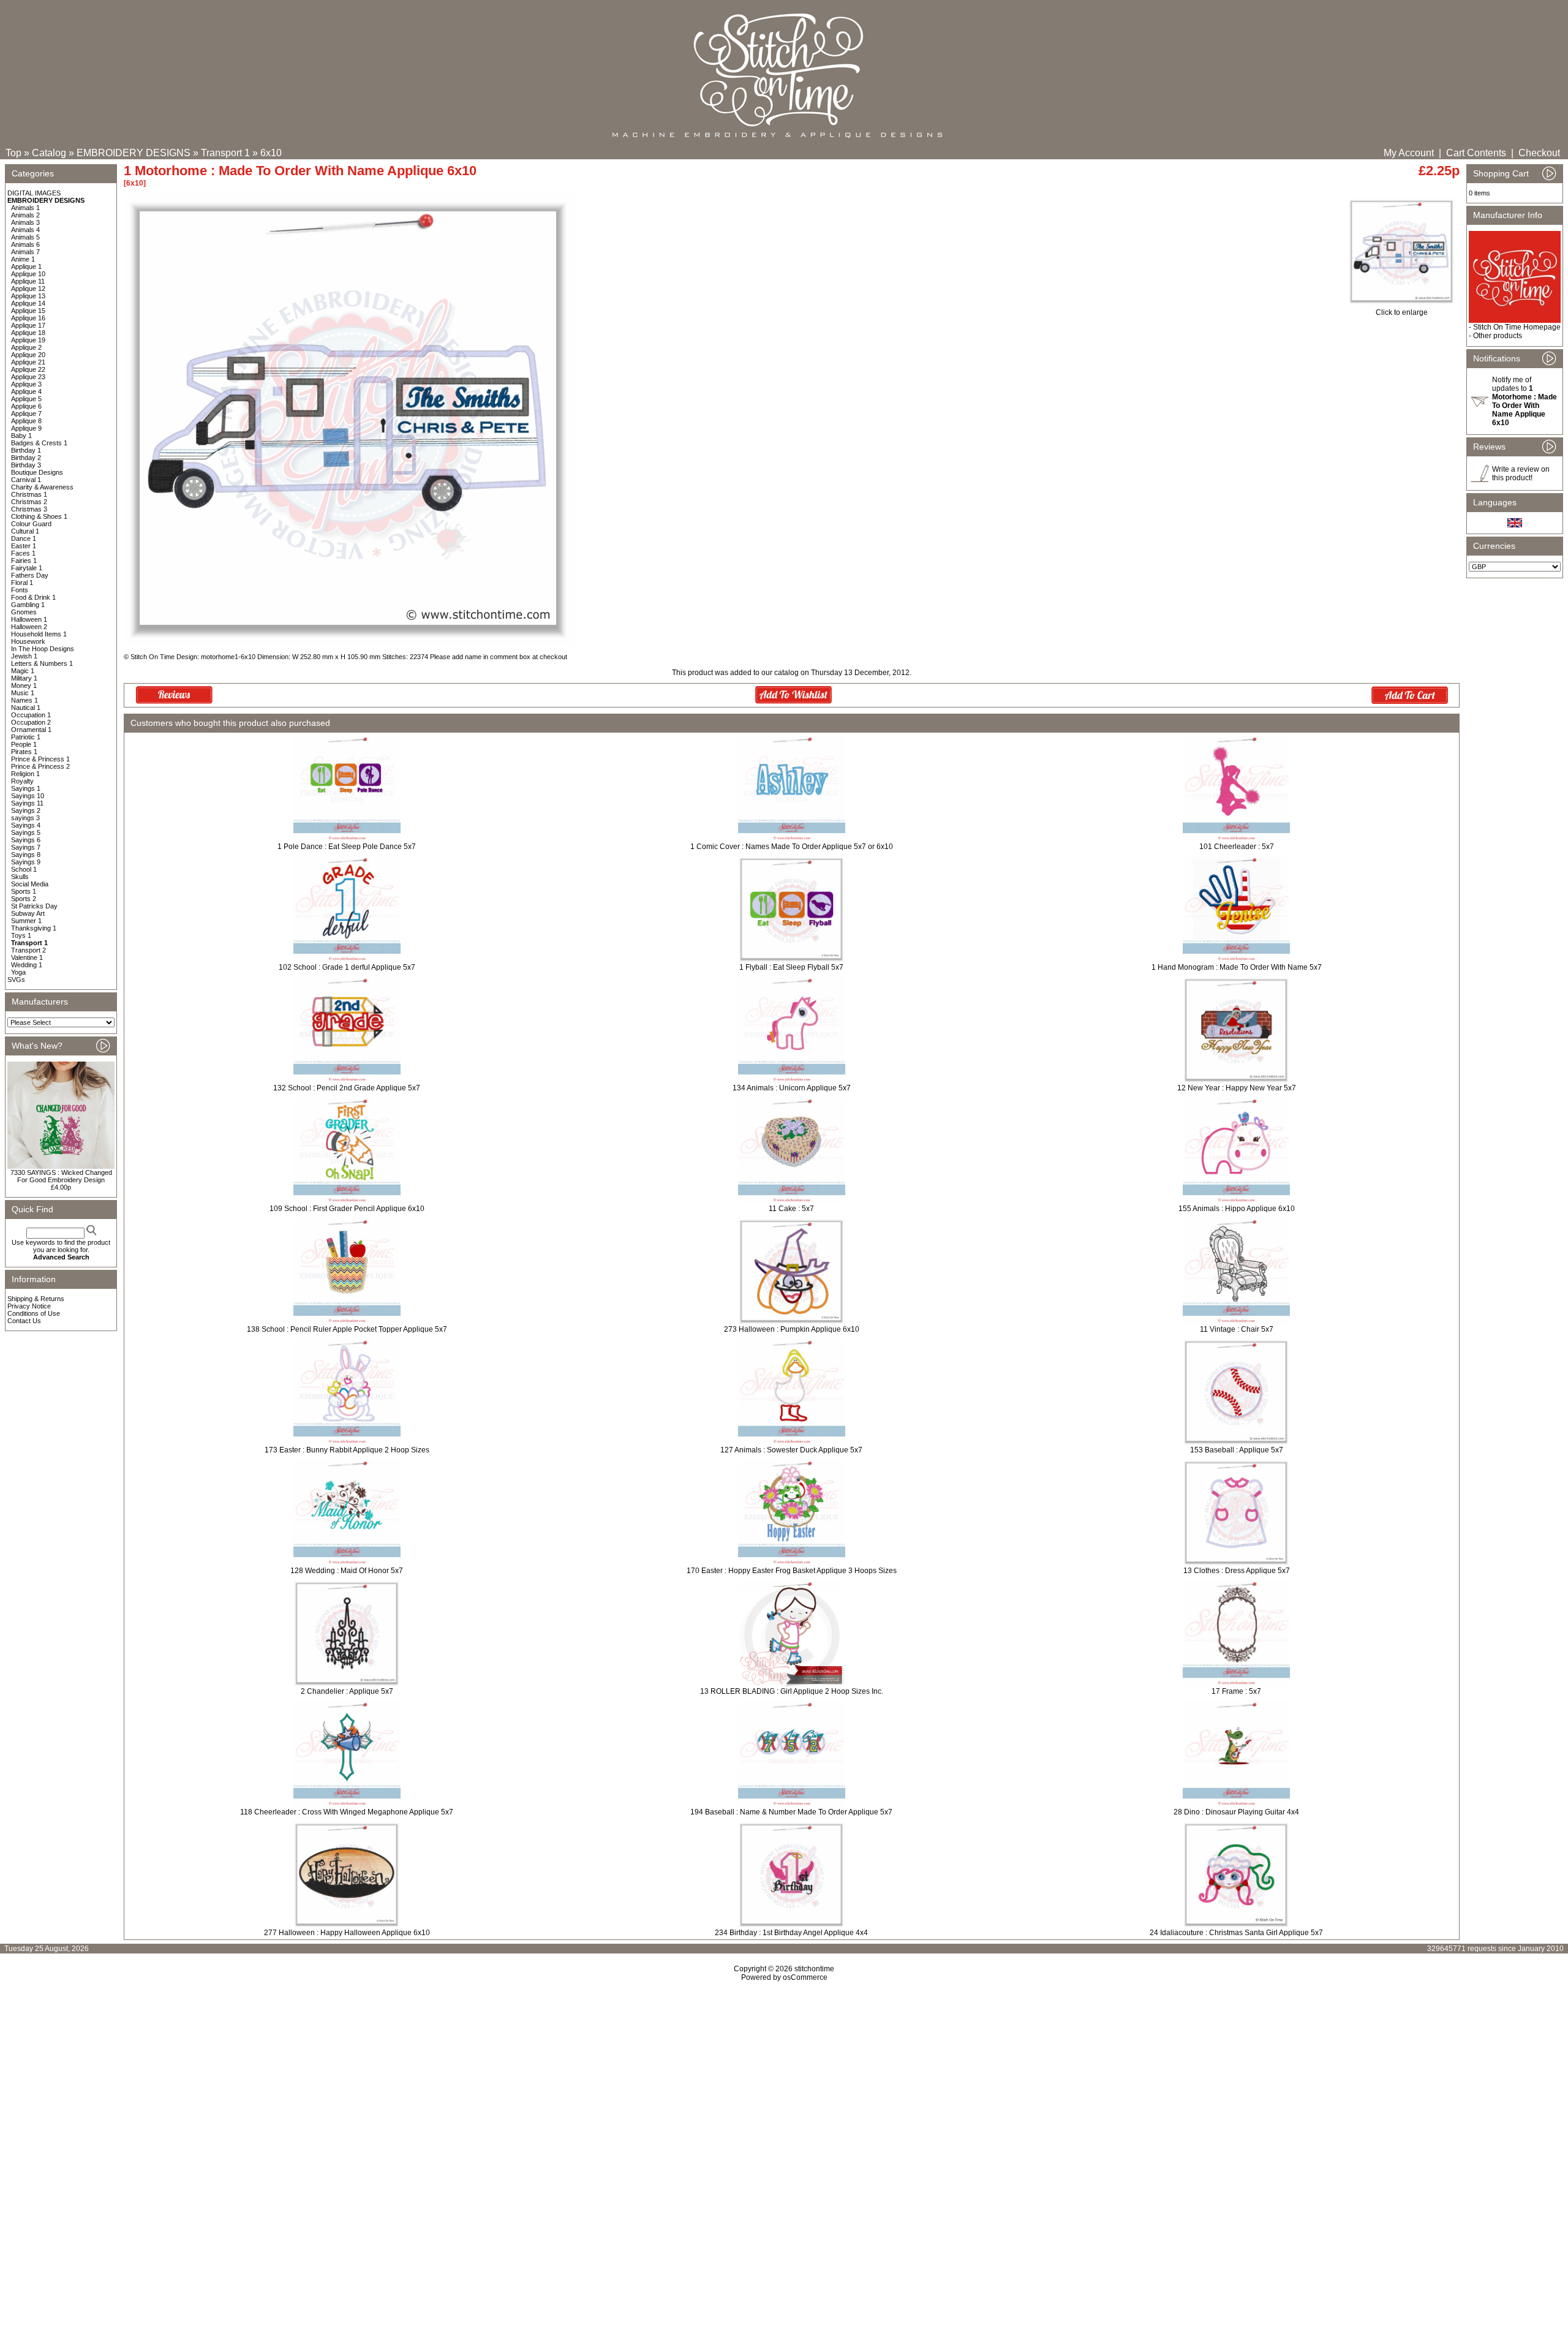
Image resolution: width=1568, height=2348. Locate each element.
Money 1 (24, 685)
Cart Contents (1476, 153)
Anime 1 (23, 259)
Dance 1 (24, 538)
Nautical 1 (26, 708)
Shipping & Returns (36, 1299)
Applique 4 (26, 391)
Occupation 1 (31, 715)
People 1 (24, 744)
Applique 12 (28, 289)
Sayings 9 (26, 862)
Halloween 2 (29, 627)
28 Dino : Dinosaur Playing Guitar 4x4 (1236, 1812)
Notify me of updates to (1525, 401)
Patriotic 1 (26, 737)
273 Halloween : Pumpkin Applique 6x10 (792, 1329)
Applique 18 (28, 333)
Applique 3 (26, 384)
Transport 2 (28, 950)
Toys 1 (21, 935)
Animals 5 (25, 237)
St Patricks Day (34, 906)
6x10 (271, 153)
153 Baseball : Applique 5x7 (1237, 1450)
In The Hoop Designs (43, 649)
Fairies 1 (24, 561)
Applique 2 (26, 347)
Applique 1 (26, 266)
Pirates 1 (24, 752)
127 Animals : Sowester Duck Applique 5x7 (791, 1450)
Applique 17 (28, 325)
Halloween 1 (29, 619)
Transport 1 (225, 153)
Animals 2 (25, 215)
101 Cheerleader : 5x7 (1237, 847)
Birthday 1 (26, 450)
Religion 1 (25, 774)
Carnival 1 (26, 480)
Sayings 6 (26, 840)
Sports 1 (24, 891)
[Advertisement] (784, 2087)
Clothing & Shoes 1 (39, 516)
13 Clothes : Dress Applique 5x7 (1237, 1571)
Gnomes (24, 612)
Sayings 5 (26, 832)
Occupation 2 (31, 722)
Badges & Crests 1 (39, 443)
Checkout (1539, 153)
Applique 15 (28, 311)
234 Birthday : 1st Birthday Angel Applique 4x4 (791, 1933)
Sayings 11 (27, 803)
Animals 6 (25, 244)
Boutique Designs (37, 472)
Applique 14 (28, 303)
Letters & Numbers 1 (42, 663)
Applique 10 (28, 274)
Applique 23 (28, 377)
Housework (28, 641)
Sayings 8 (26, 855)
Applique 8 (26, 421)
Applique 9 (26, 428)
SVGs (16, 980)
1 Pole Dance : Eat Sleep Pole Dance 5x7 (347, 847)
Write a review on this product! (1521, 474)
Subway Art (28, 913)
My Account (1409, 153)
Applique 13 (28, 296)
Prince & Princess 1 (40, 759)
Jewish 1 (24, 656)
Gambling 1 (28, 605)
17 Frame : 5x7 (1236, 1691)
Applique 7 (26, 413)
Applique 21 (28, 362)
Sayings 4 (26, 825)
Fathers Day (30, 575)
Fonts (20, 590)
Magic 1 (23, 671)
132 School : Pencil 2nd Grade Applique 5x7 (347, 1088)
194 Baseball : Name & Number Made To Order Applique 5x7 (791, 1812)
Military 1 (24, 678)
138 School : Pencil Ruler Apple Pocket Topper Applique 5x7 (347, 1329)
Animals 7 (25, 252)
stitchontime (814, 1969)
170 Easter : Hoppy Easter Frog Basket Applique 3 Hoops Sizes (792, 1571)
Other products (1498, 336)
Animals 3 (25, 222)
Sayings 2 (26, 810)
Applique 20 (28, 355)
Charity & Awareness (42, 487)
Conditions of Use (34, 1313)
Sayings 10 (28, 796)
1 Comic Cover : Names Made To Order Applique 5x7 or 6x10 (792, 847)
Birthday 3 (26, 465)
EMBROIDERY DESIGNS (134, 153)
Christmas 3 (29, 509)
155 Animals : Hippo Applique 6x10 (1237, 1209)
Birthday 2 (26, 458)
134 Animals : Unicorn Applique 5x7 (792, 1088)
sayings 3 (25, 818)
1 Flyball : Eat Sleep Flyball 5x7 (791, 967)
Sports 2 (24, 899)
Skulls (20, 877)
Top (13, 153)
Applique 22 (28, 369)
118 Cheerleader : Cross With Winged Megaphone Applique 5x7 (347, 1812)
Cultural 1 (25, 531)
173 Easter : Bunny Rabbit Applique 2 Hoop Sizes (347, 1450)
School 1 (24, 869)
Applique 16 (28, 318)
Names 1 (24, 700)
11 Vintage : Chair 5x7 (1237, 1329)
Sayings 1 (26, 788)
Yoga (18, 972)
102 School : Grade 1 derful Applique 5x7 (347, 967)
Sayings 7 (26, 847)
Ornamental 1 (31, 730)
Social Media (30, 884)
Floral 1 (22, 583)
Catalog (49, 153)
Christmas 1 (29, 494)
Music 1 (23, 693)
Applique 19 (28, 340)
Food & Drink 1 (33, 597)
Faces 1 (23, 553)
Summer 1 (26, 921)
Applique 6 (26, 406)
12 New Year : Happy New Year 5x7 (1237, 1088)
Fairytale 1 (27, 568)
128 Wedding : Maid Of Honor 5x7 (347, 1571)
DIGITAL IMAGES (34, 193)
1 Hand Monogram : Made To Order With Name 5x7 (1237, 967)
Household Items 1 (39, 634)
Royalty (22, 781)
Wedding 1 (27, 965)
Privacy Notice (29, 1306)
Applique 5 (26, 399)
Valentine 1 (27, 957)
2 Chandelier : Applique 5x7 (347, 1691)
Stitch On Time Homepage (1517, 327)
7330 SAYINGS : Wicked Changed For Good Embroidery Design (61, 1176)
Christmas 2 (29, 502)
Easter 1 (24, 546)
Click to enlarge (1402, 312)
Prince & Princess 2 (40, 766)
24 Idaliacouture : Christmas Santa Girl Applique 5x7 (1236, 1933)
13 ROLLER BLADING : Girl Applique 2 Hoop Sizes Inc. (792, 1691)
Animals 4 (25, 230)
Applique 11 (28, 281)
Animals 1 (25, 208)
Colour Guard (31, 524)
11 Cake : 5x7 (791, 1209)
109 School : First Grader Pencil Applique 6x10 (347, 1209)
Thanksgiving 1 (34, 928)
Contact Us (24, 1321)
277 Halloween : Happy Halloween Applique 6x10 (347, 1933)
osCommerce (805, 1977)
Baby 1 (21, 436)
